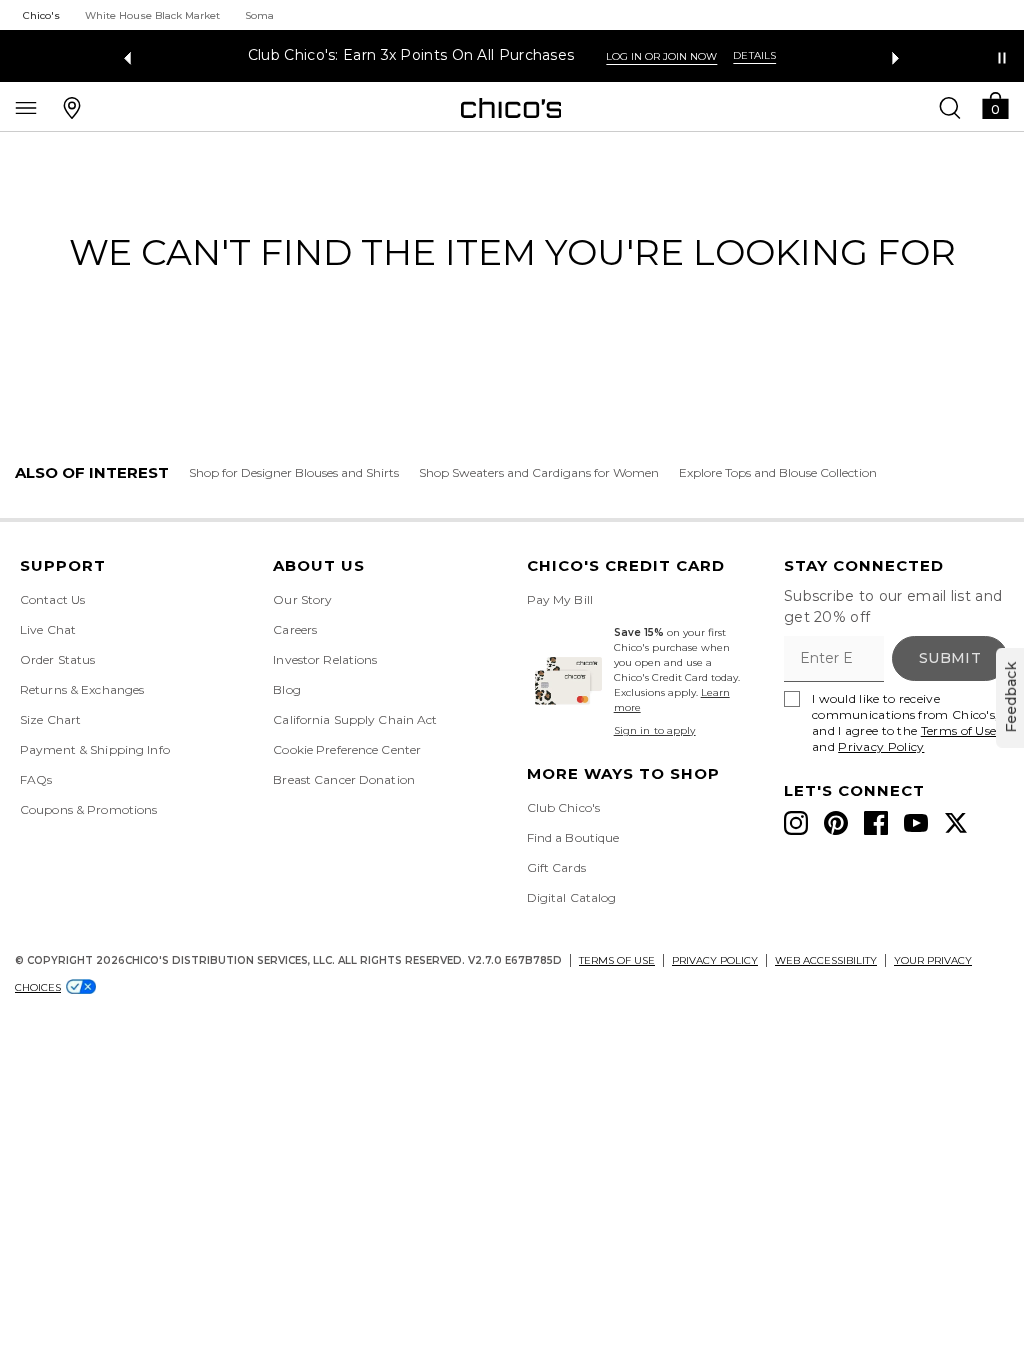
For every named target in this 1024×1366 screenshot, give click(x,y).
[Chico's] (511, 108)
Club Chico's (563, 807)
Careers (295, 629)
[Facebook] (876, 823)
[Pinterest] (836, 823)
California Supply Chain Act (355, 719)
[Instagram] (796, 823)
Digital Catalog (572, 897)
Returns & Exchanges (82, 689)
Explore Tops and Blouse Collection (778, 472)
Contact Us (52, 599)
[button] (995, 104)
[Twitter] (956, 823)
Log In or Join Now (661, 56)
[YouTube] (916, 823)
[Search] (950, 107)
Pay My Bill (560, 599)
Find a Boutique (573, 837)
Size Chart (50, 719)
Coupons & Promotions (88, 809)
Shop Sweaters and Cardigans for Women (539, 472)
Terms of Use (959, 730)
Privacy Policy (881, 746)
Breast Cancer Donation (344, 779)
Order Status (57, 659)
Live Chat (48, 629)
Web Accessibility (826, 960)
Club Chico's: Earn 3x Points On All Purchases (411, 55)
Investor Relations (325, 659)
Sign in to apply (655, 730)
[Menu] (26, 107)
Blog (286, 689)
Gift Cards (556, 867)
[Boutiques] (72, 107)
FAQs (36, 779)
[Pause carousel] (1002, 58)
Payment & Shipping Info (95, 749)
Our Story (302, 599)
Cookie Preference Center (347, 749)
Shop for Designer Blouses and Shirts (294, 472)
